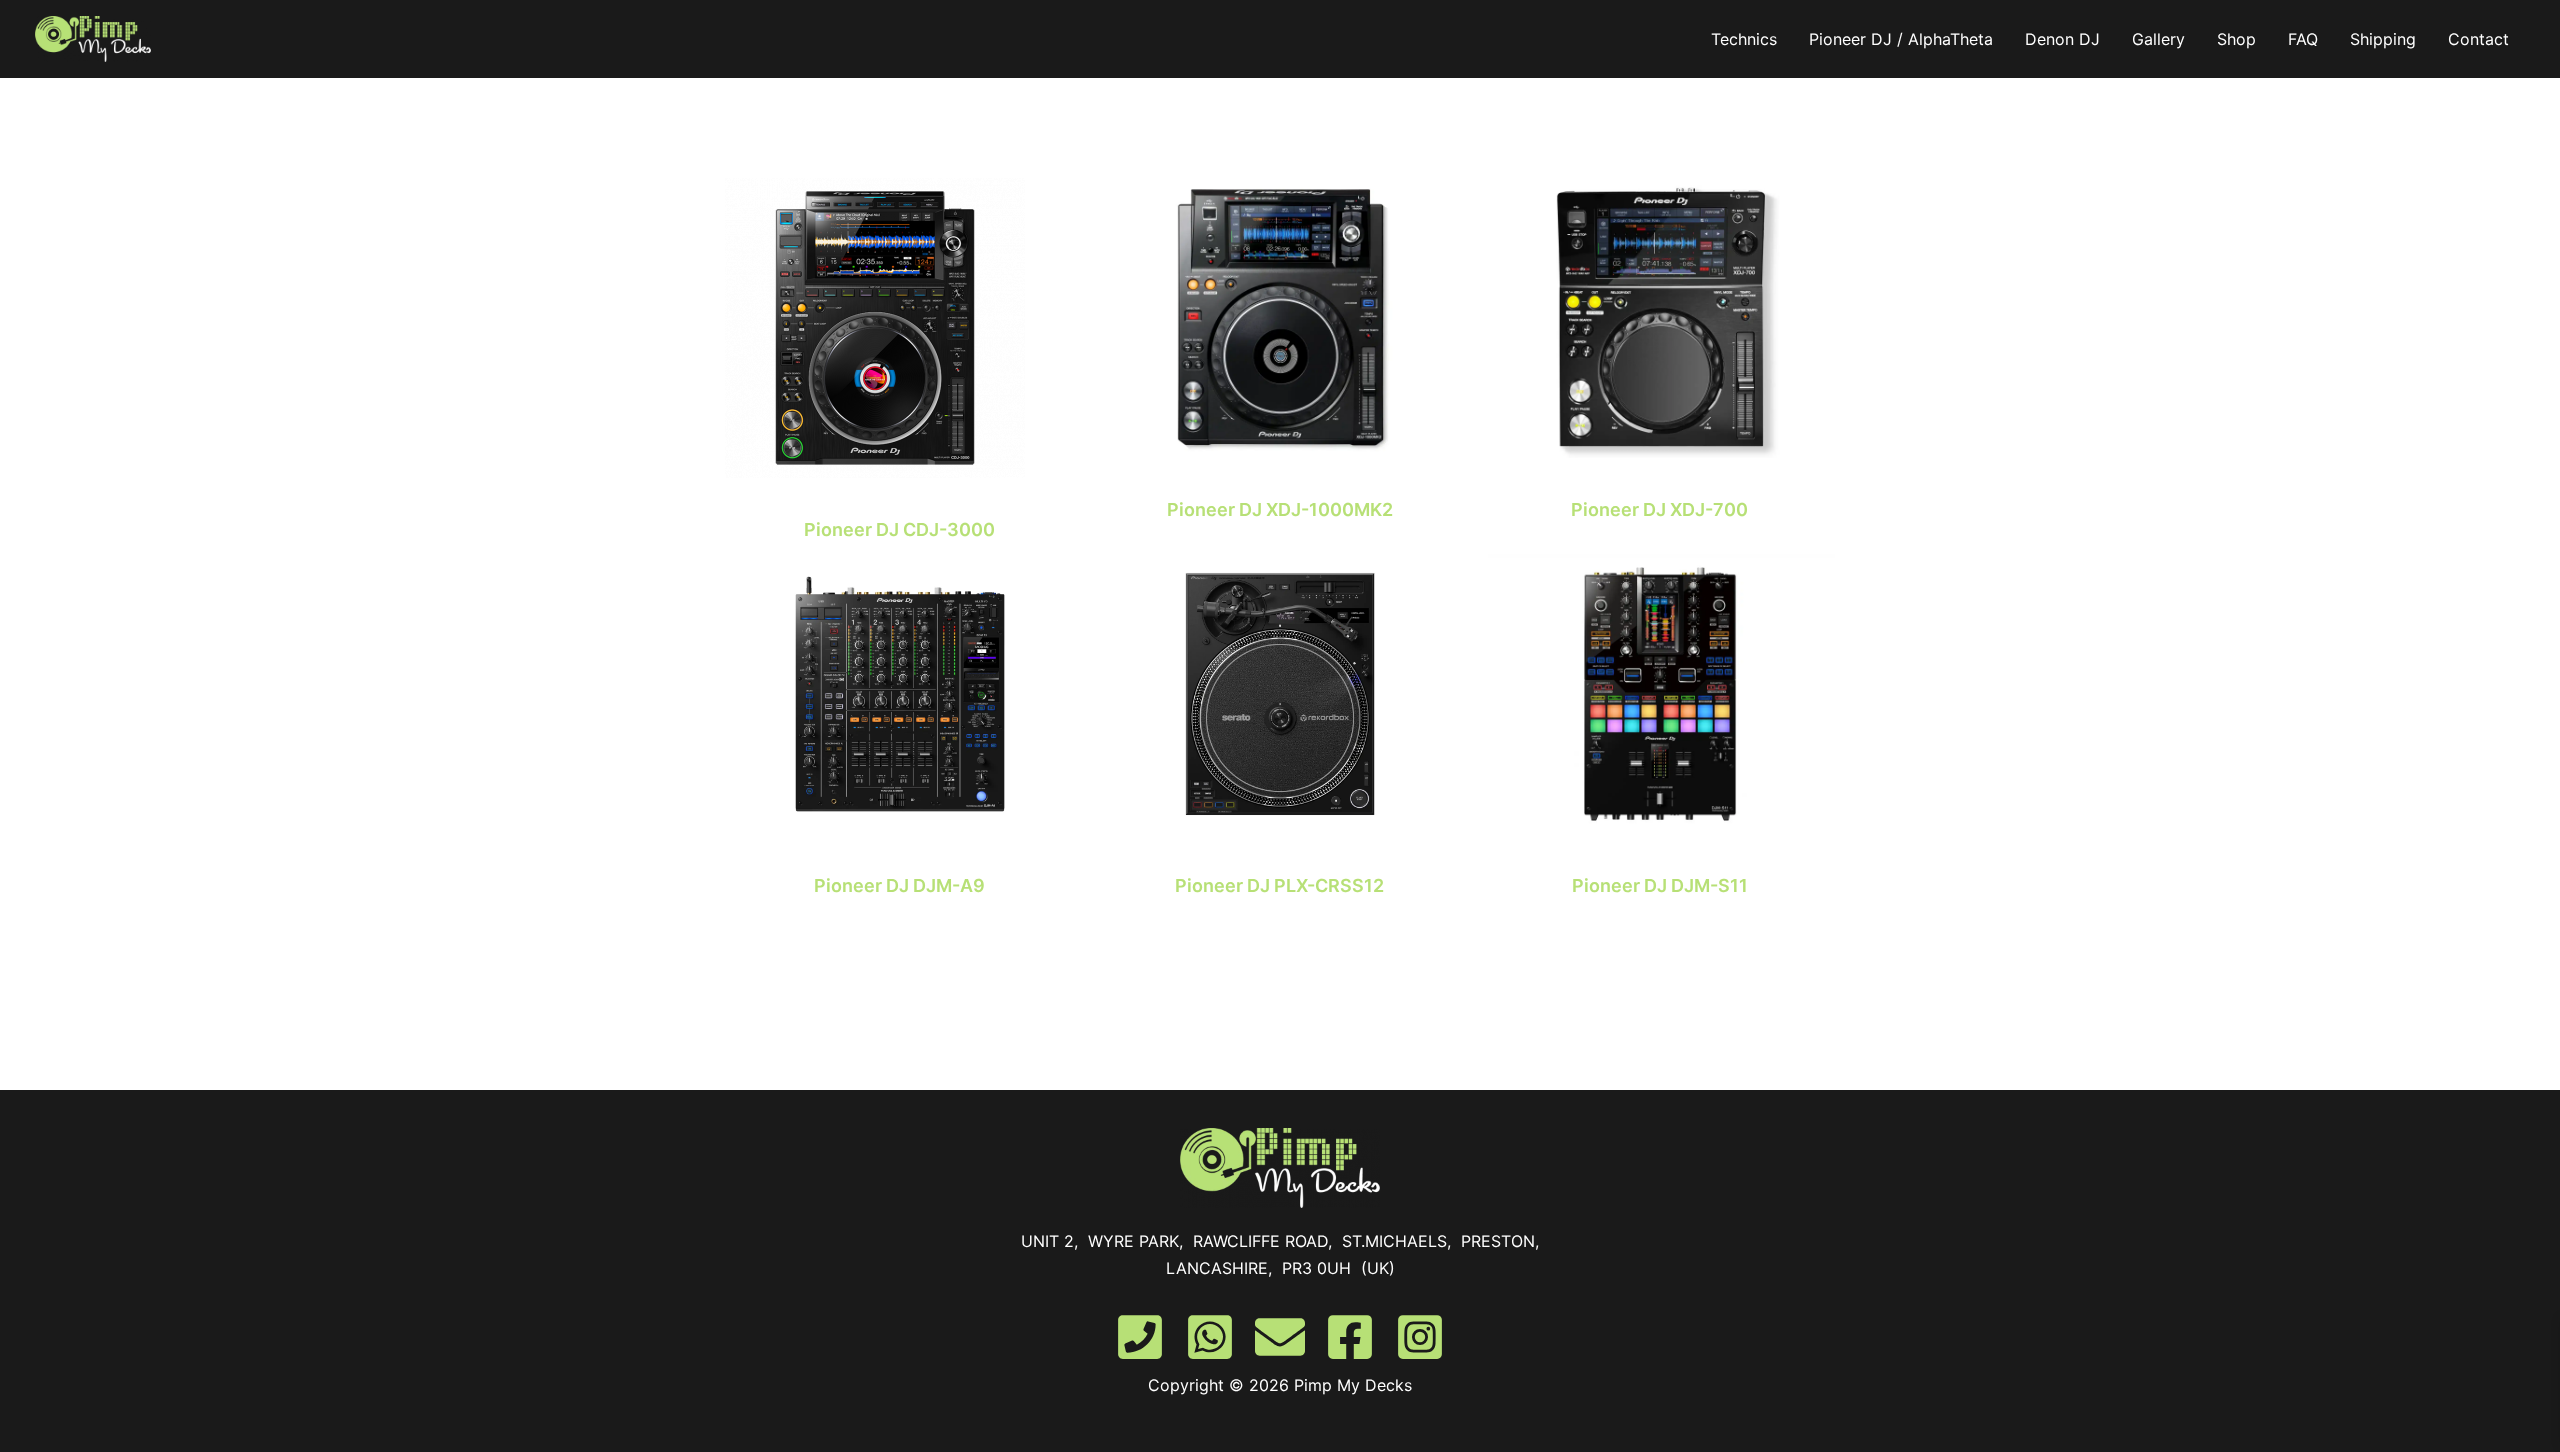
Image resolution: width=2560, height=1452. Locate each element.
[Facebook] (1350, 1337)
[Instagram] (1420, 1337)
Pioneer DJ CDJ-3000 (899, 529)
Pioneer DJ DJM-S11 (1660, 885)
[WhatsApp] (1210, 1337)
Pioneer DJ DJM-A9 (899, 885)
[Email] (1280, 1337)
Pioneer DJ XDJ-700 (1659, 509)
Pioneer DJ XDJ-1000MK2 (1280, 509)
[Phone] (1140, 1337)
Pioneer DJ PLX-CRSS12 (1279, 885)
